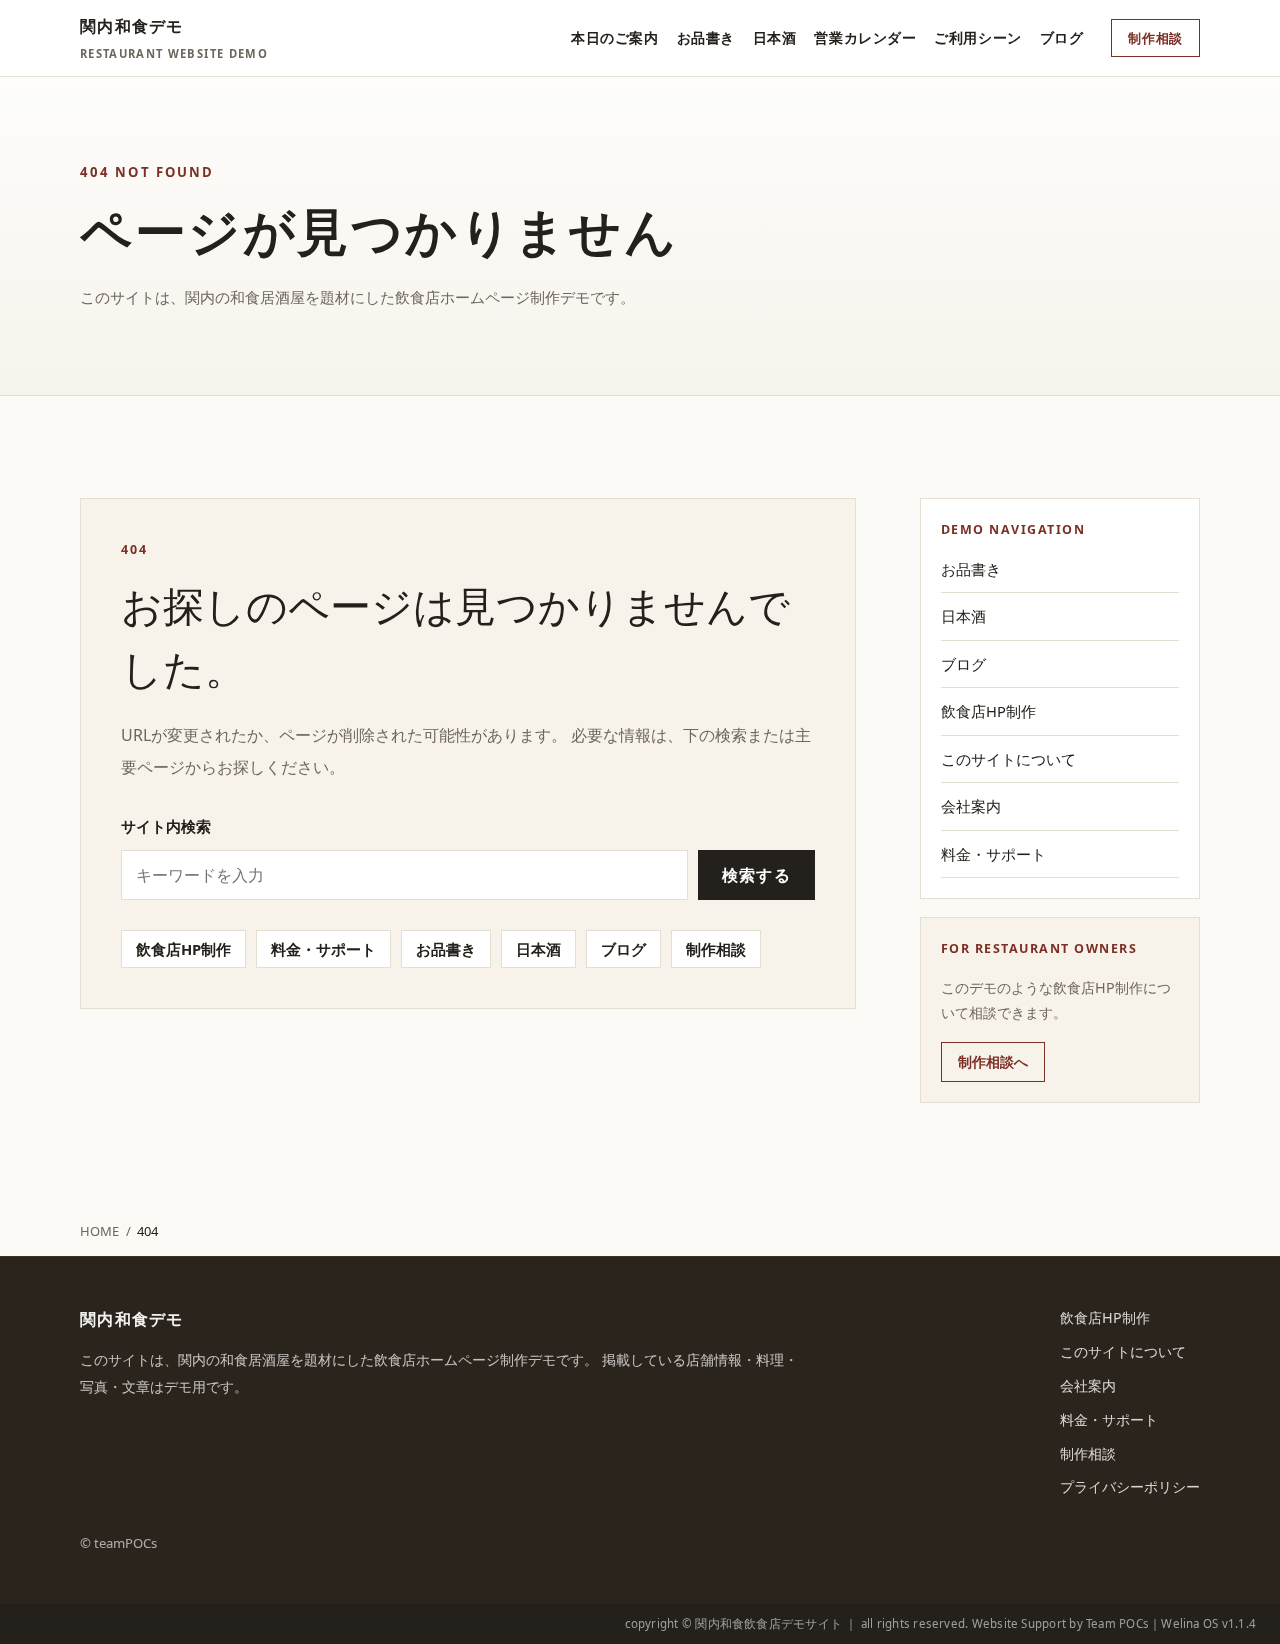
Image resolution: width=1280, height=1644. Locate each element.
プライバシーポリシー (1130, 1486)
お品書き (706, 37)
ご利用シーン (977, 37)
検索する (756, 875)
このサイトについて (1008, 759)
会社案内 (971, 806)
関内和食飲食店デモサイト (768, 1623)
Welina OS (1189, 1623)
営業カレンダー (865, 37)
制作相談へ (993, 1061)
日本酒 (775, 37)
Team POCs (1117, 1623)
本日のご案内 (614, 37)
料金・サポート (323, 949)
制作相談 (1155, 38)
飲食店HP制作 (183, 949)
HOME (99, 1231)
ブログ (1062, 37)
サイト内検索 (166, 826)
